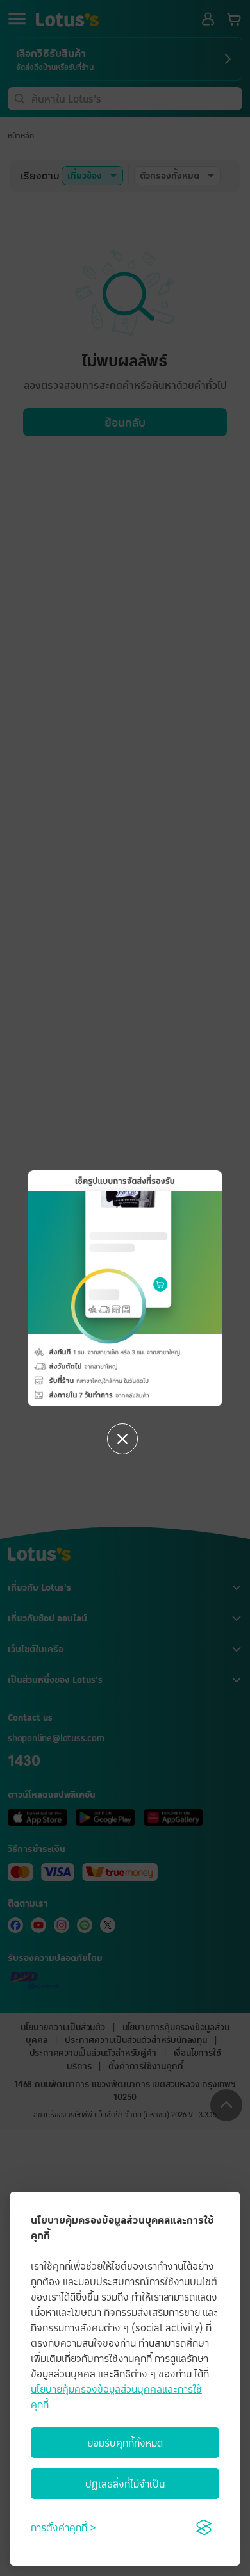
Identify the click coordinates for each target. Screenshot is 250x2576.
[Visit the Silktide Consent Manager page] (204, 2527)
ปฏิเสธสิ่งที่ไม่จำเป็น (125, 2484)
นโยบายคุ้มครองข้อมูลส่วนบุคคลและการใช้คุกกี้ (116, 2397)
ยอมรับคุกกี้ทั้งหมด (125, 2443)
